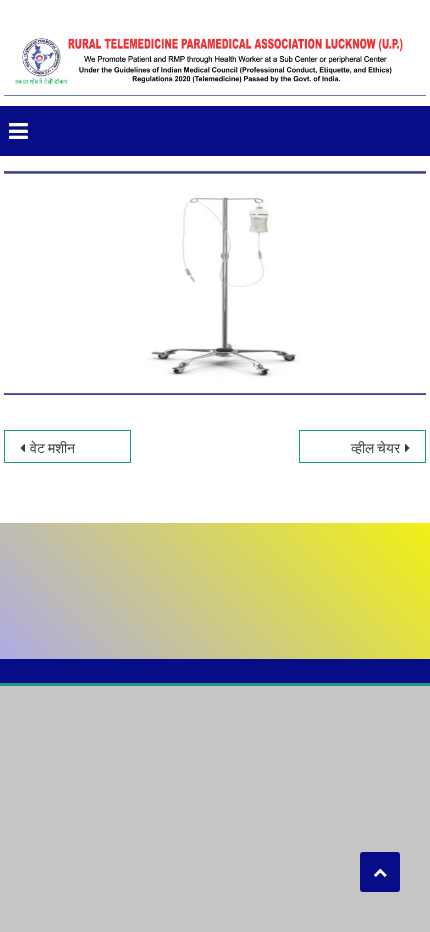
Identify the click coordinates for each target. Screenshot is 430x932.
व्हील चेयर (375, 447)
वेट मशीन (52, 447)
